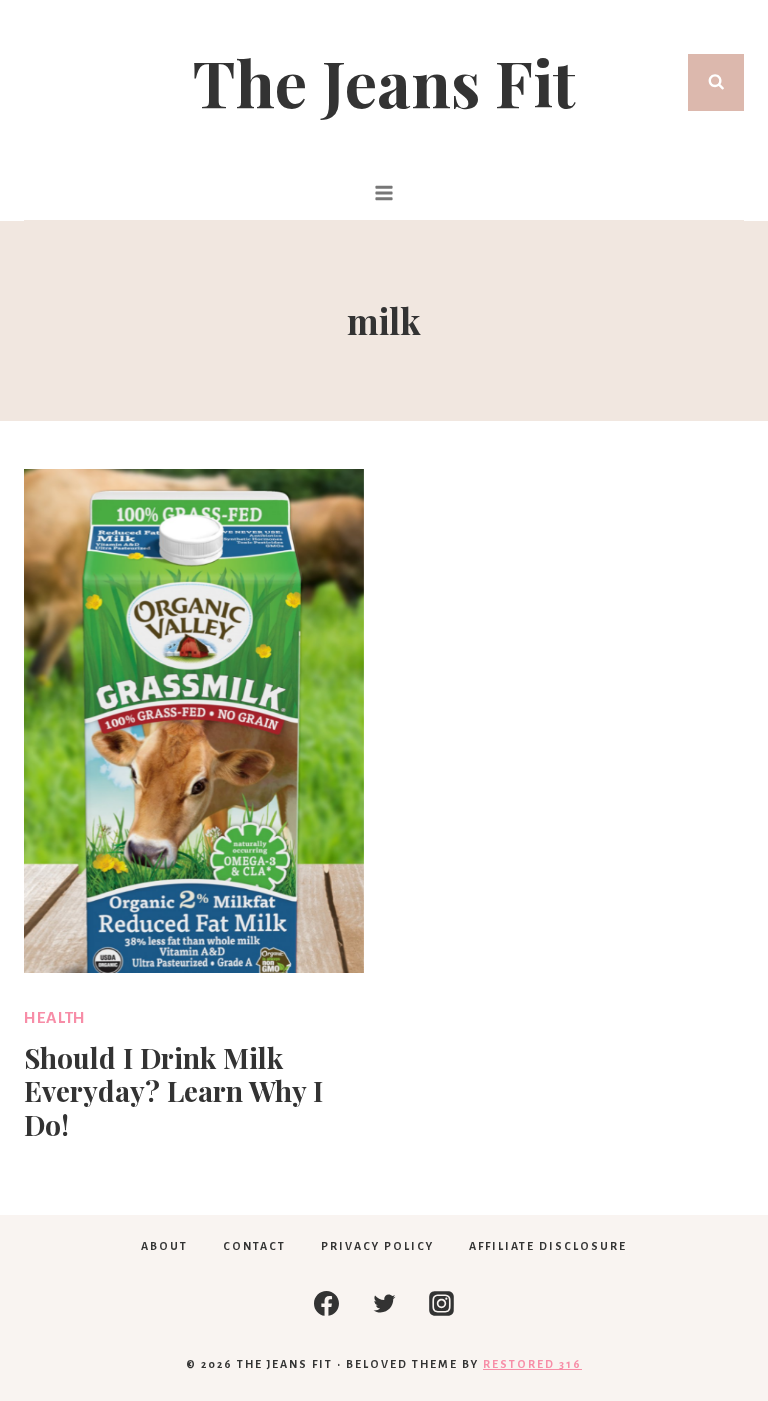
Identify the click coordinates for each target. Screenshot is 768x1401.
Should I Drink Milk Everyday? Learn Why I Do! (173, 1091)
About (164, 1246)
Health (55, 1018)
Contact (254, 1246)
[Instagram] (442, 1303)
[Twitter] (384, 1303)
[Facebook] (327, 1303)
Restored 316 (532, 1364)
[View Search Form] (716, 82)
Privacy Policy (377, 1246)
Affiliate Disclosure (548, 1246)
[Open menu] (384, 192)
